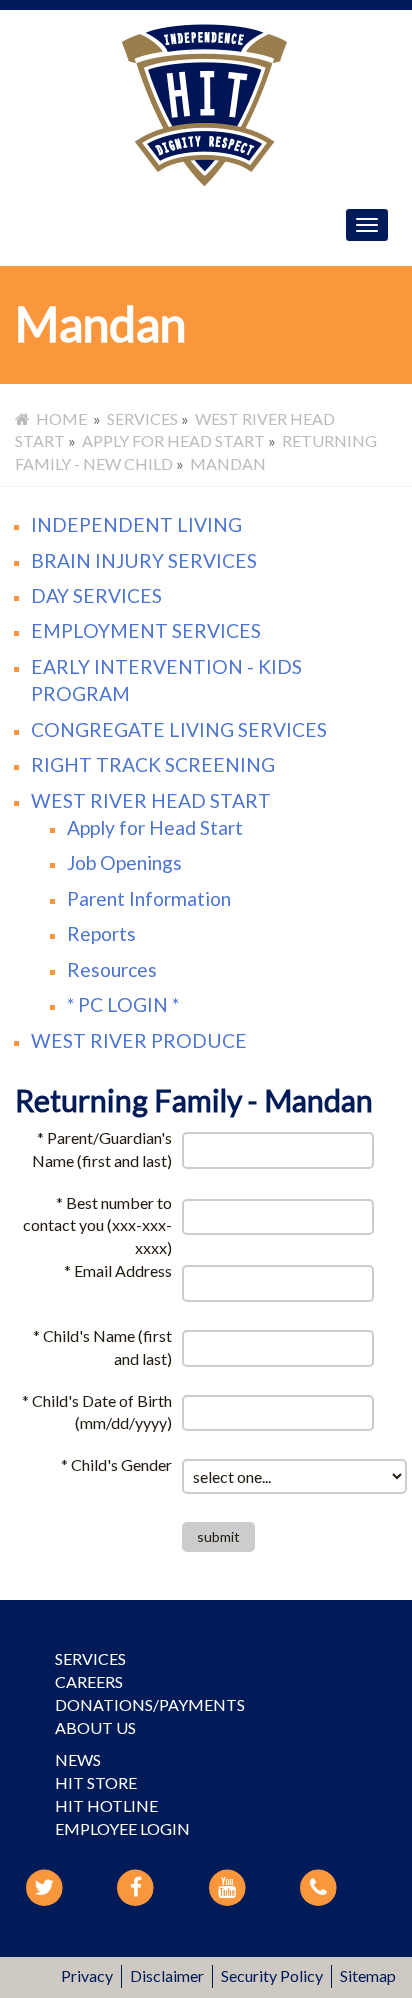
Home (58, 418)
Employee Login (122, 1828)
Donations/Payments (150, 1704)
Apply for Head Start (155, 827)
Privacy (87, 1975)
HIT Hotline (106, 1805)
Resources (112, 969)
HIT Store (96, 1782)
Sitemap (368, 1975)
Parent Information (149, 898)
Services (90, 1658)
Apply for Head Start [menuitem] (173, 440)
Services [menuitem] (142, 418)
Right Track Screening (153, 764)
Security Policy (272, 1975)
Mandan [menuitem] (228, 463)
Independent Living (136, 524)
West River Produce (139, 1040)
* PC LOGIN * (123, 1004)
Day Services (96, 595)
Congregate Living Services (179, 729)
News (78, 1759)
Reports (101, 933)
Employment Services (146, 630)
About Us (95, 1727)
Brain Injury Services (144, 560)
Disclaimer (167, 1975)
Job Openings (124, 862)
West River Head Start (151, 800)
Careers (89, 1681)
